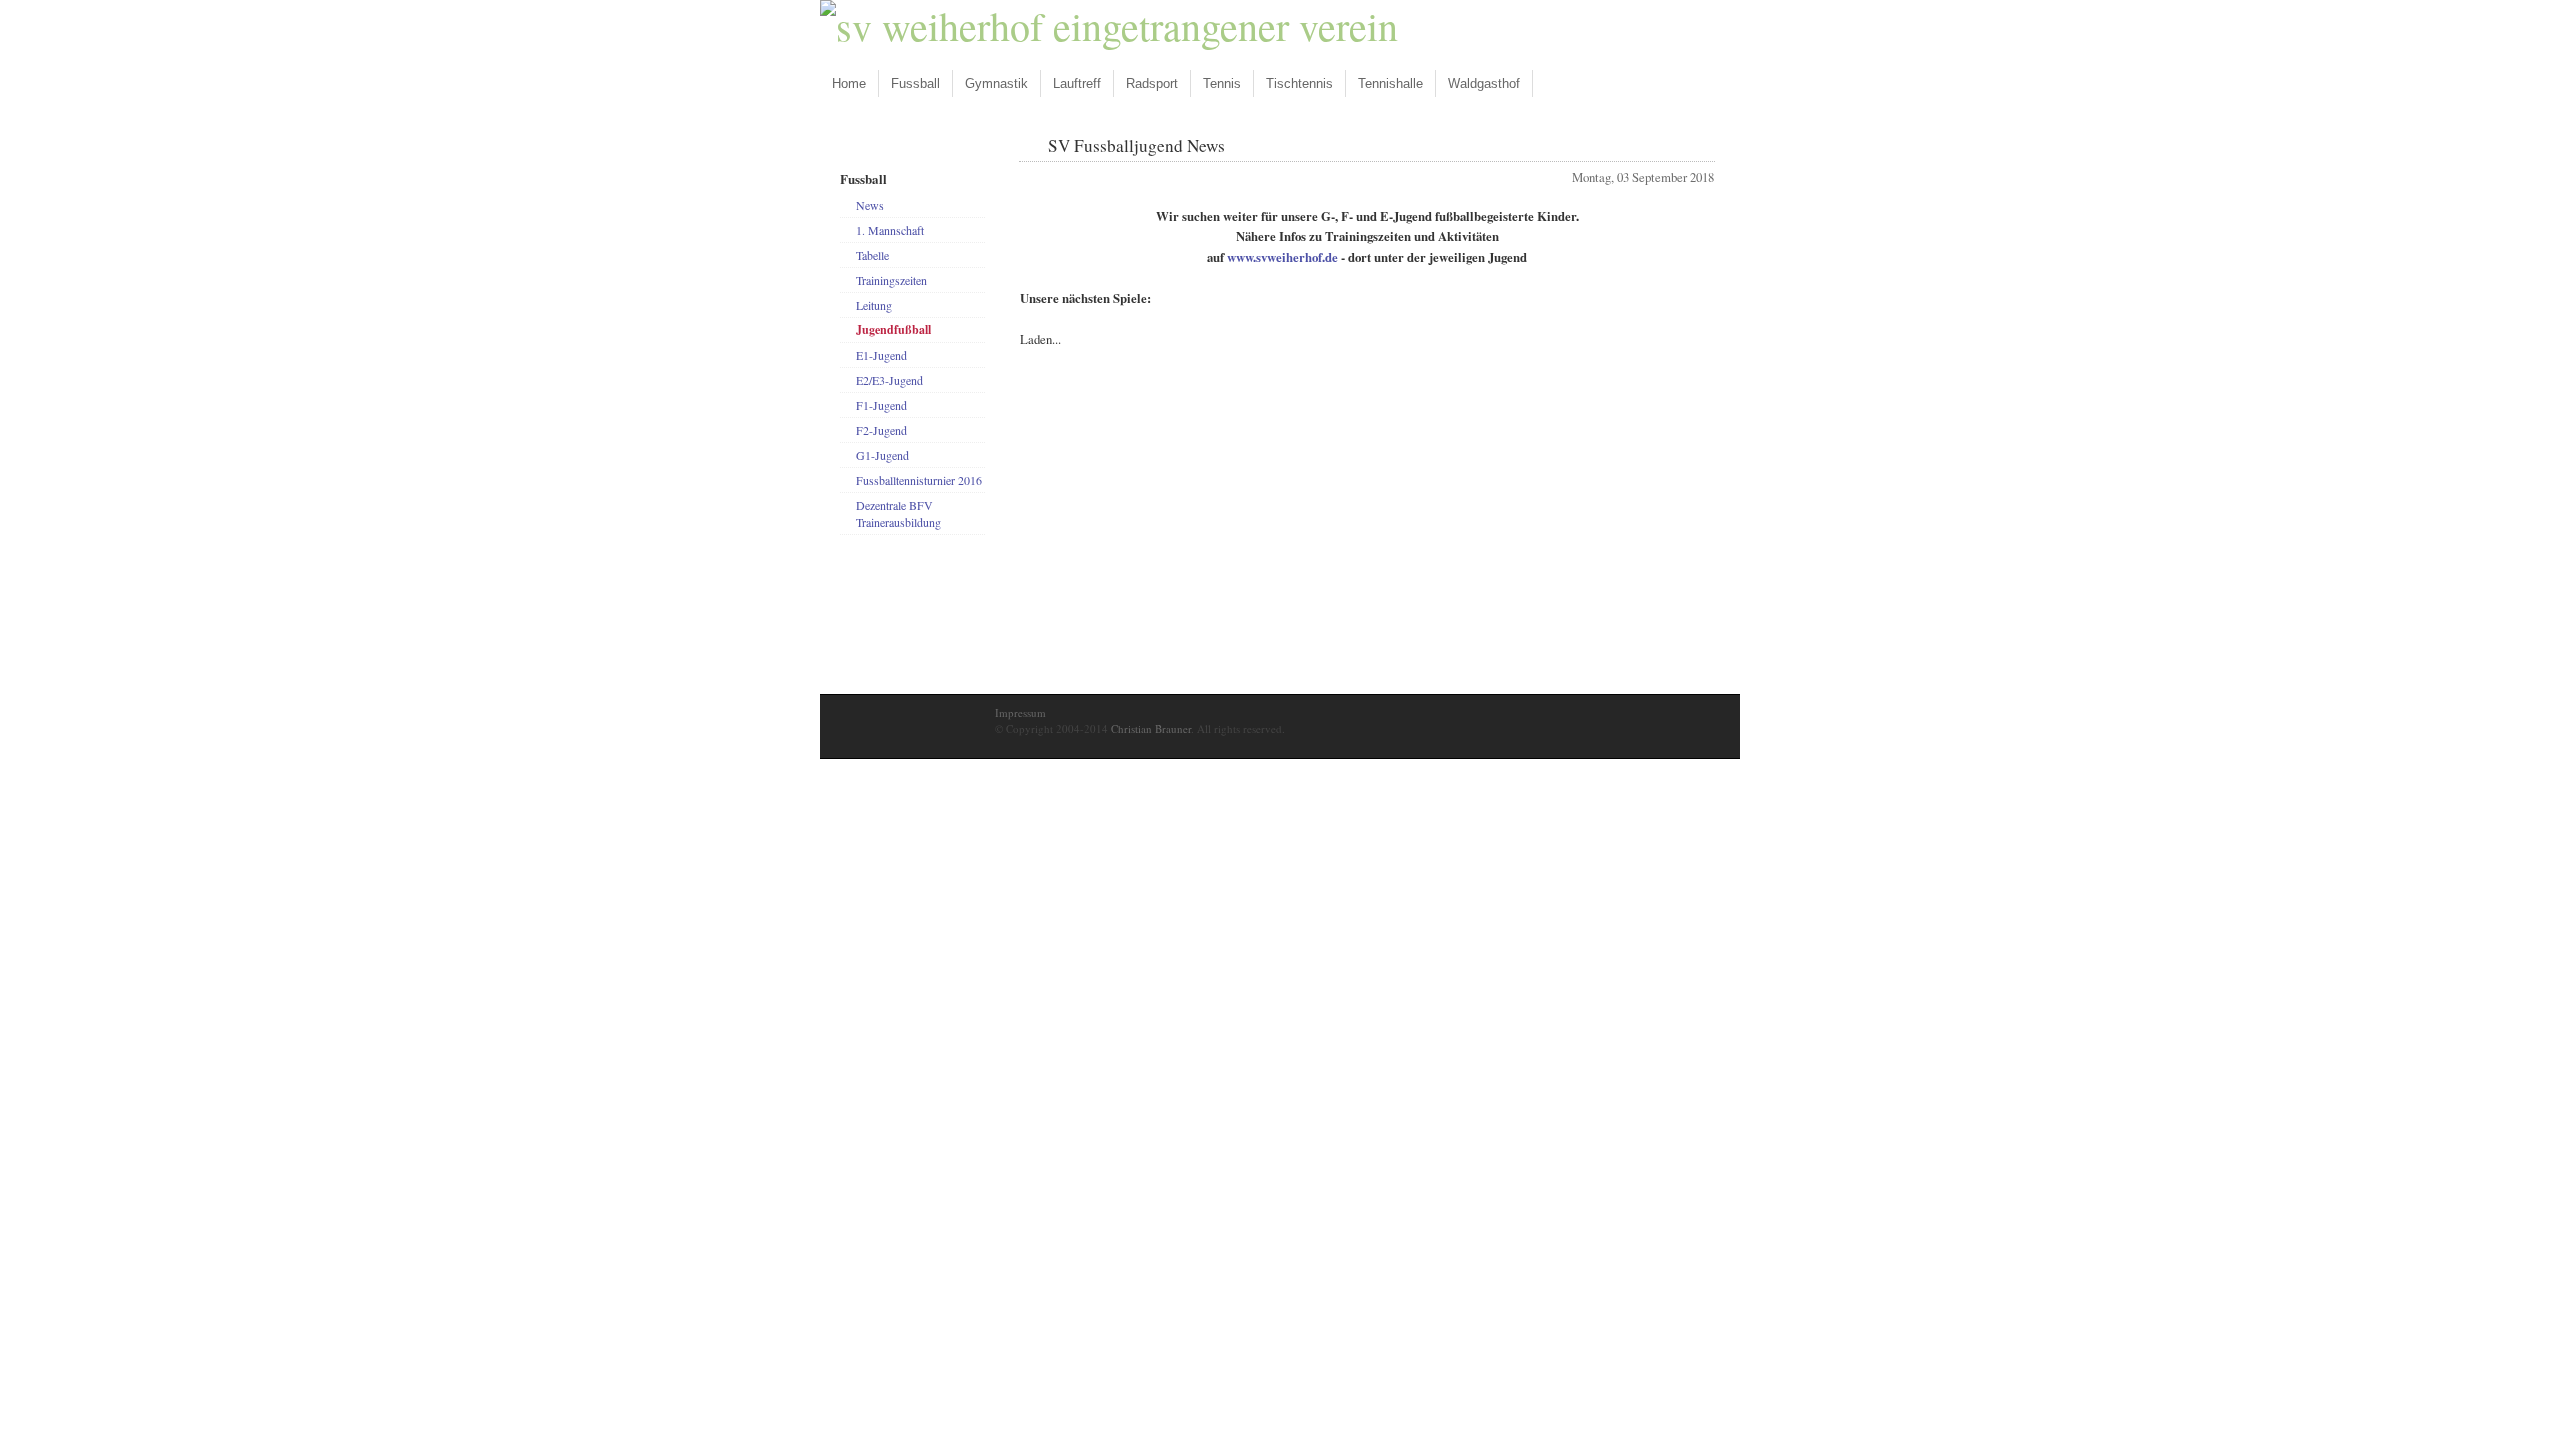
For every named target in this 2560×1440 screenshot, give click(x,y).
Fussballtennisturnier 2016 (919, 480)
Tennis (1222, 83)
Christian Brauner (1151, 728)
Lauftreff (1077, 83)
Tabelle (872, 255)
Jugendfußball (893, 329)
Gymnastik (996, 83)
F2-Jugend (881, 430)
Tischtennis (1299, 83)
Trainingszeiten (891, 280)
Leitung (874, 305)
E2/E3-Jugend (889, 380)
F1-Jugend (881, 405)
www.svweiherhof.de (1282, 257)
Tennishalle (1390, 83)
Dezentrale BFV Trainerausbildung (898, 513)
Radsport (1152, 83)
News (870, 205)
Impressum (1020, 712)
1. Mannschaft (890, 230)
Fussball (915, 83)
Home (849, 83)
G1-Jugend (882, 455)
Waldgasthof (1484, 83)
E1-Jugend (881, 355)
